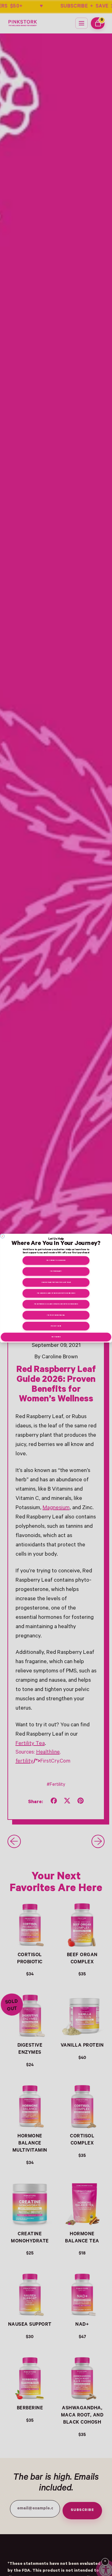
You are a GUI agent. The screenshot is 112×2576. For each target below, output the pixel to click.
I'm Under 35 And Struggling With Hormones (56, 1293)
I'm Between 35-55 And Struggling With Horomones (56, 1304)
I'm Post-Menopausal (56, 1315)
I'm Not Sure (56, 1326)
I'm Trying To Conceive (56, 1261)
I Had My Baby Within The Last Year (56, 1282)
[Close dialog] (2, 1236)
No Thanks (56, 1337)
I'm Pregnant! (56, 1271)
